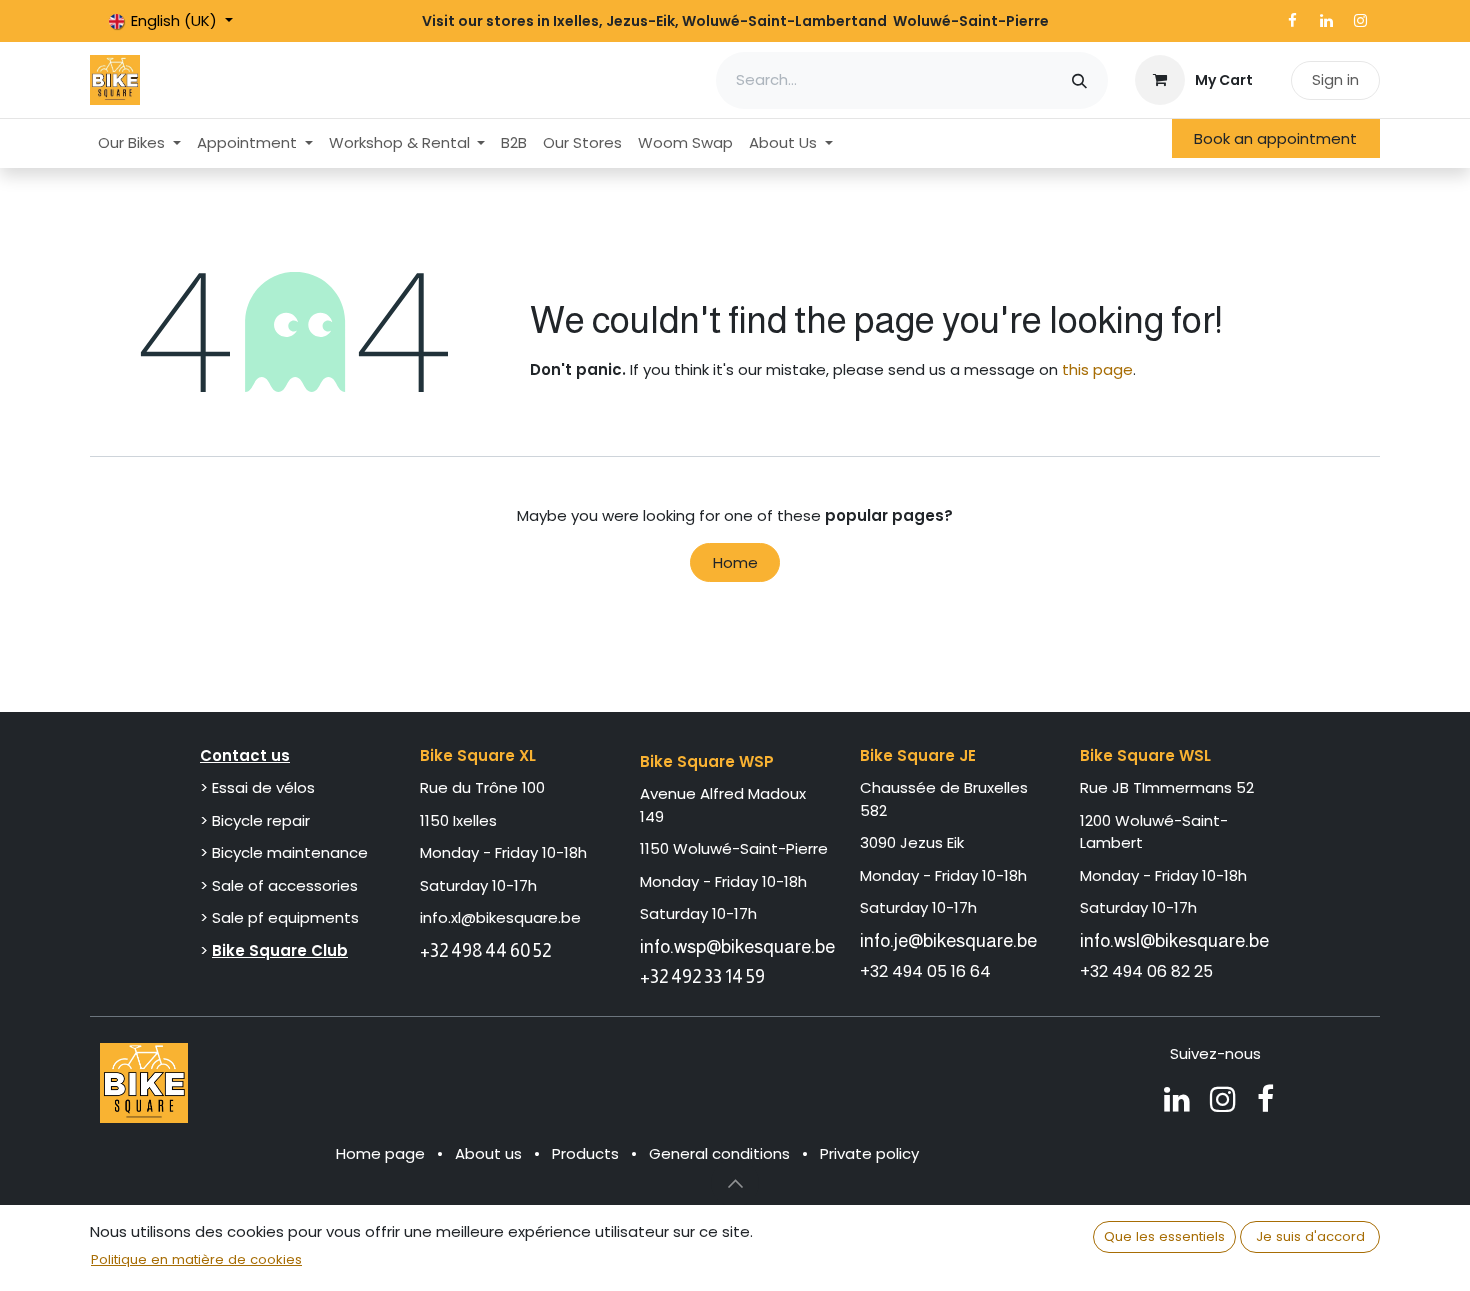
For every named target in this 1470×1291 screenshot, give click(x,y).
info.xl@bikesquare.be (500, 917)
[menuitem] (139, 143)
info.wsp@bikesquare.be (737, 946)
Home (735, 562)
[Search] (1079, 80)
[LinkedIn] (1326, 21)
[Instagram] (1360, 21)
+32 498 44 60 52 (485, 950)
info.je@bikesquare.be (948, 940)
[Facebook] (1292, 21)
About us (488, 1153)
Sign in (1335, 79)
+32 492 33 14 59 (702, 976)
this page (1097, 369)
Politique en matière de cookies (196, 1259)
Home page (380, 1153)
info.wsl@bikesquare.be (1174, 940)
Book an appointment (1275, 138)
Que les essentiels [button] (1164, 1236)
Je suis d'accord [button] (1310, 1236)
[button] (735, 1183)
